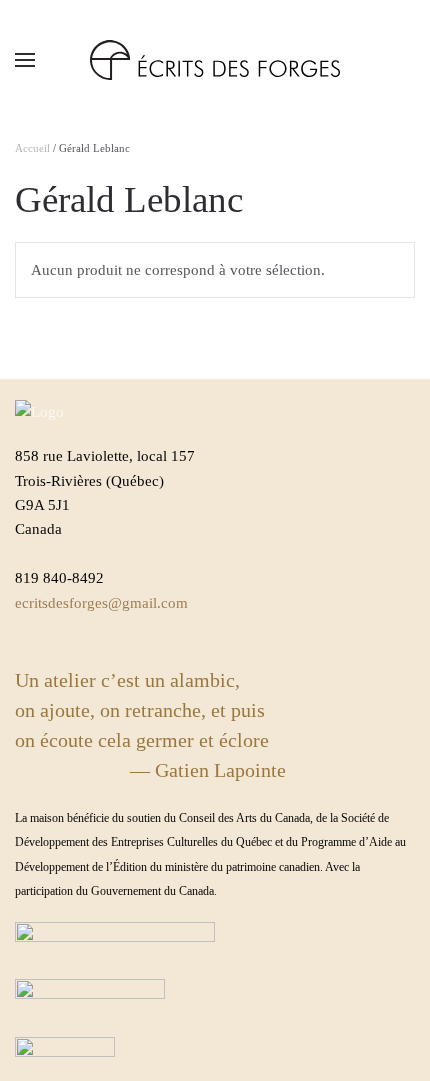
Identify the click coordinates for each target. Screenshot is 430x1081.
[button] (25, 60)
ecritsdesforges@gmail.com (101, 603)
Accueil (32, 148)
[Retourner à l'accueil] (215, 60)
